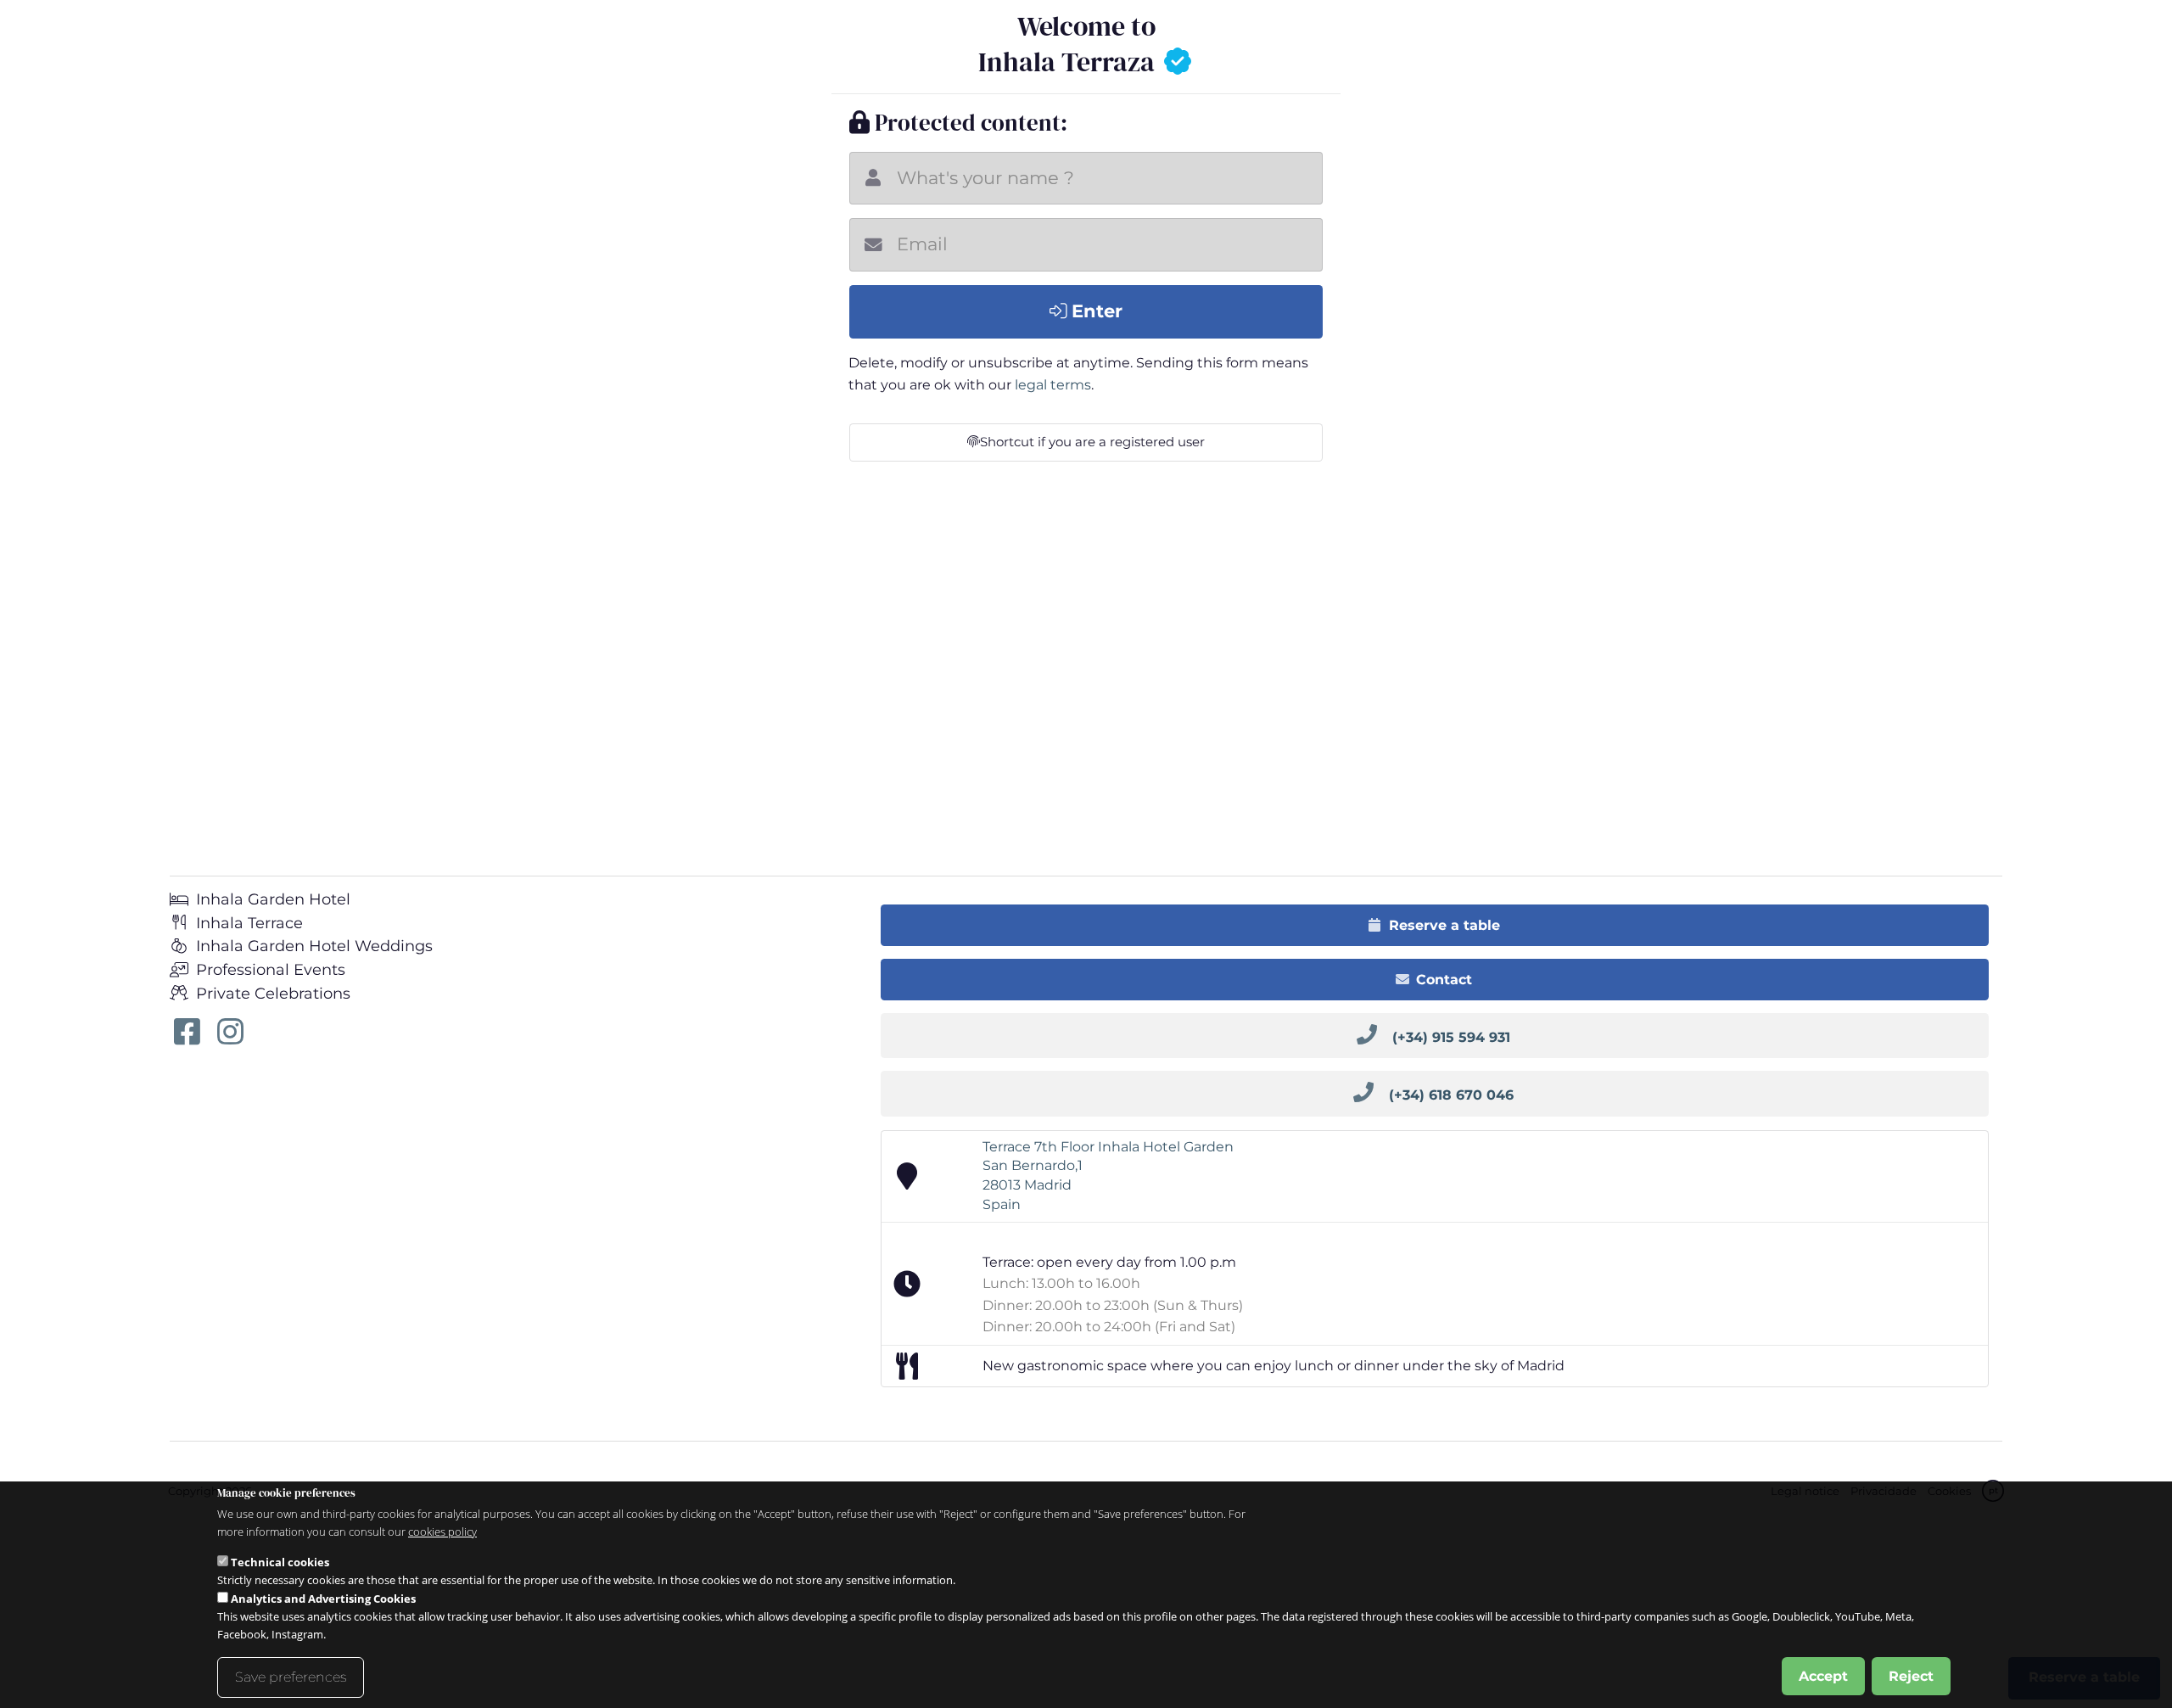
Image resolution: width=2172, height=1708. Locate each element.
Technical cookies (280, 1561)
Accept (1823, 1675)
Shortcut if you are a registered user (1092, 442)
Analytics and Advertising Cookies (323, 1599)
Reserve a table (1444, 925)
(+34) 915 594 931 (1451, 1037)
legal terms (1053, 385)
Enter (1094, 311)
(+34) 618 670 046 (1451, 1095)
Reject (1911, 1675)
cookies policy (442, 1532)
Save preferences (291, 1676)
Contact (1444, 980)
